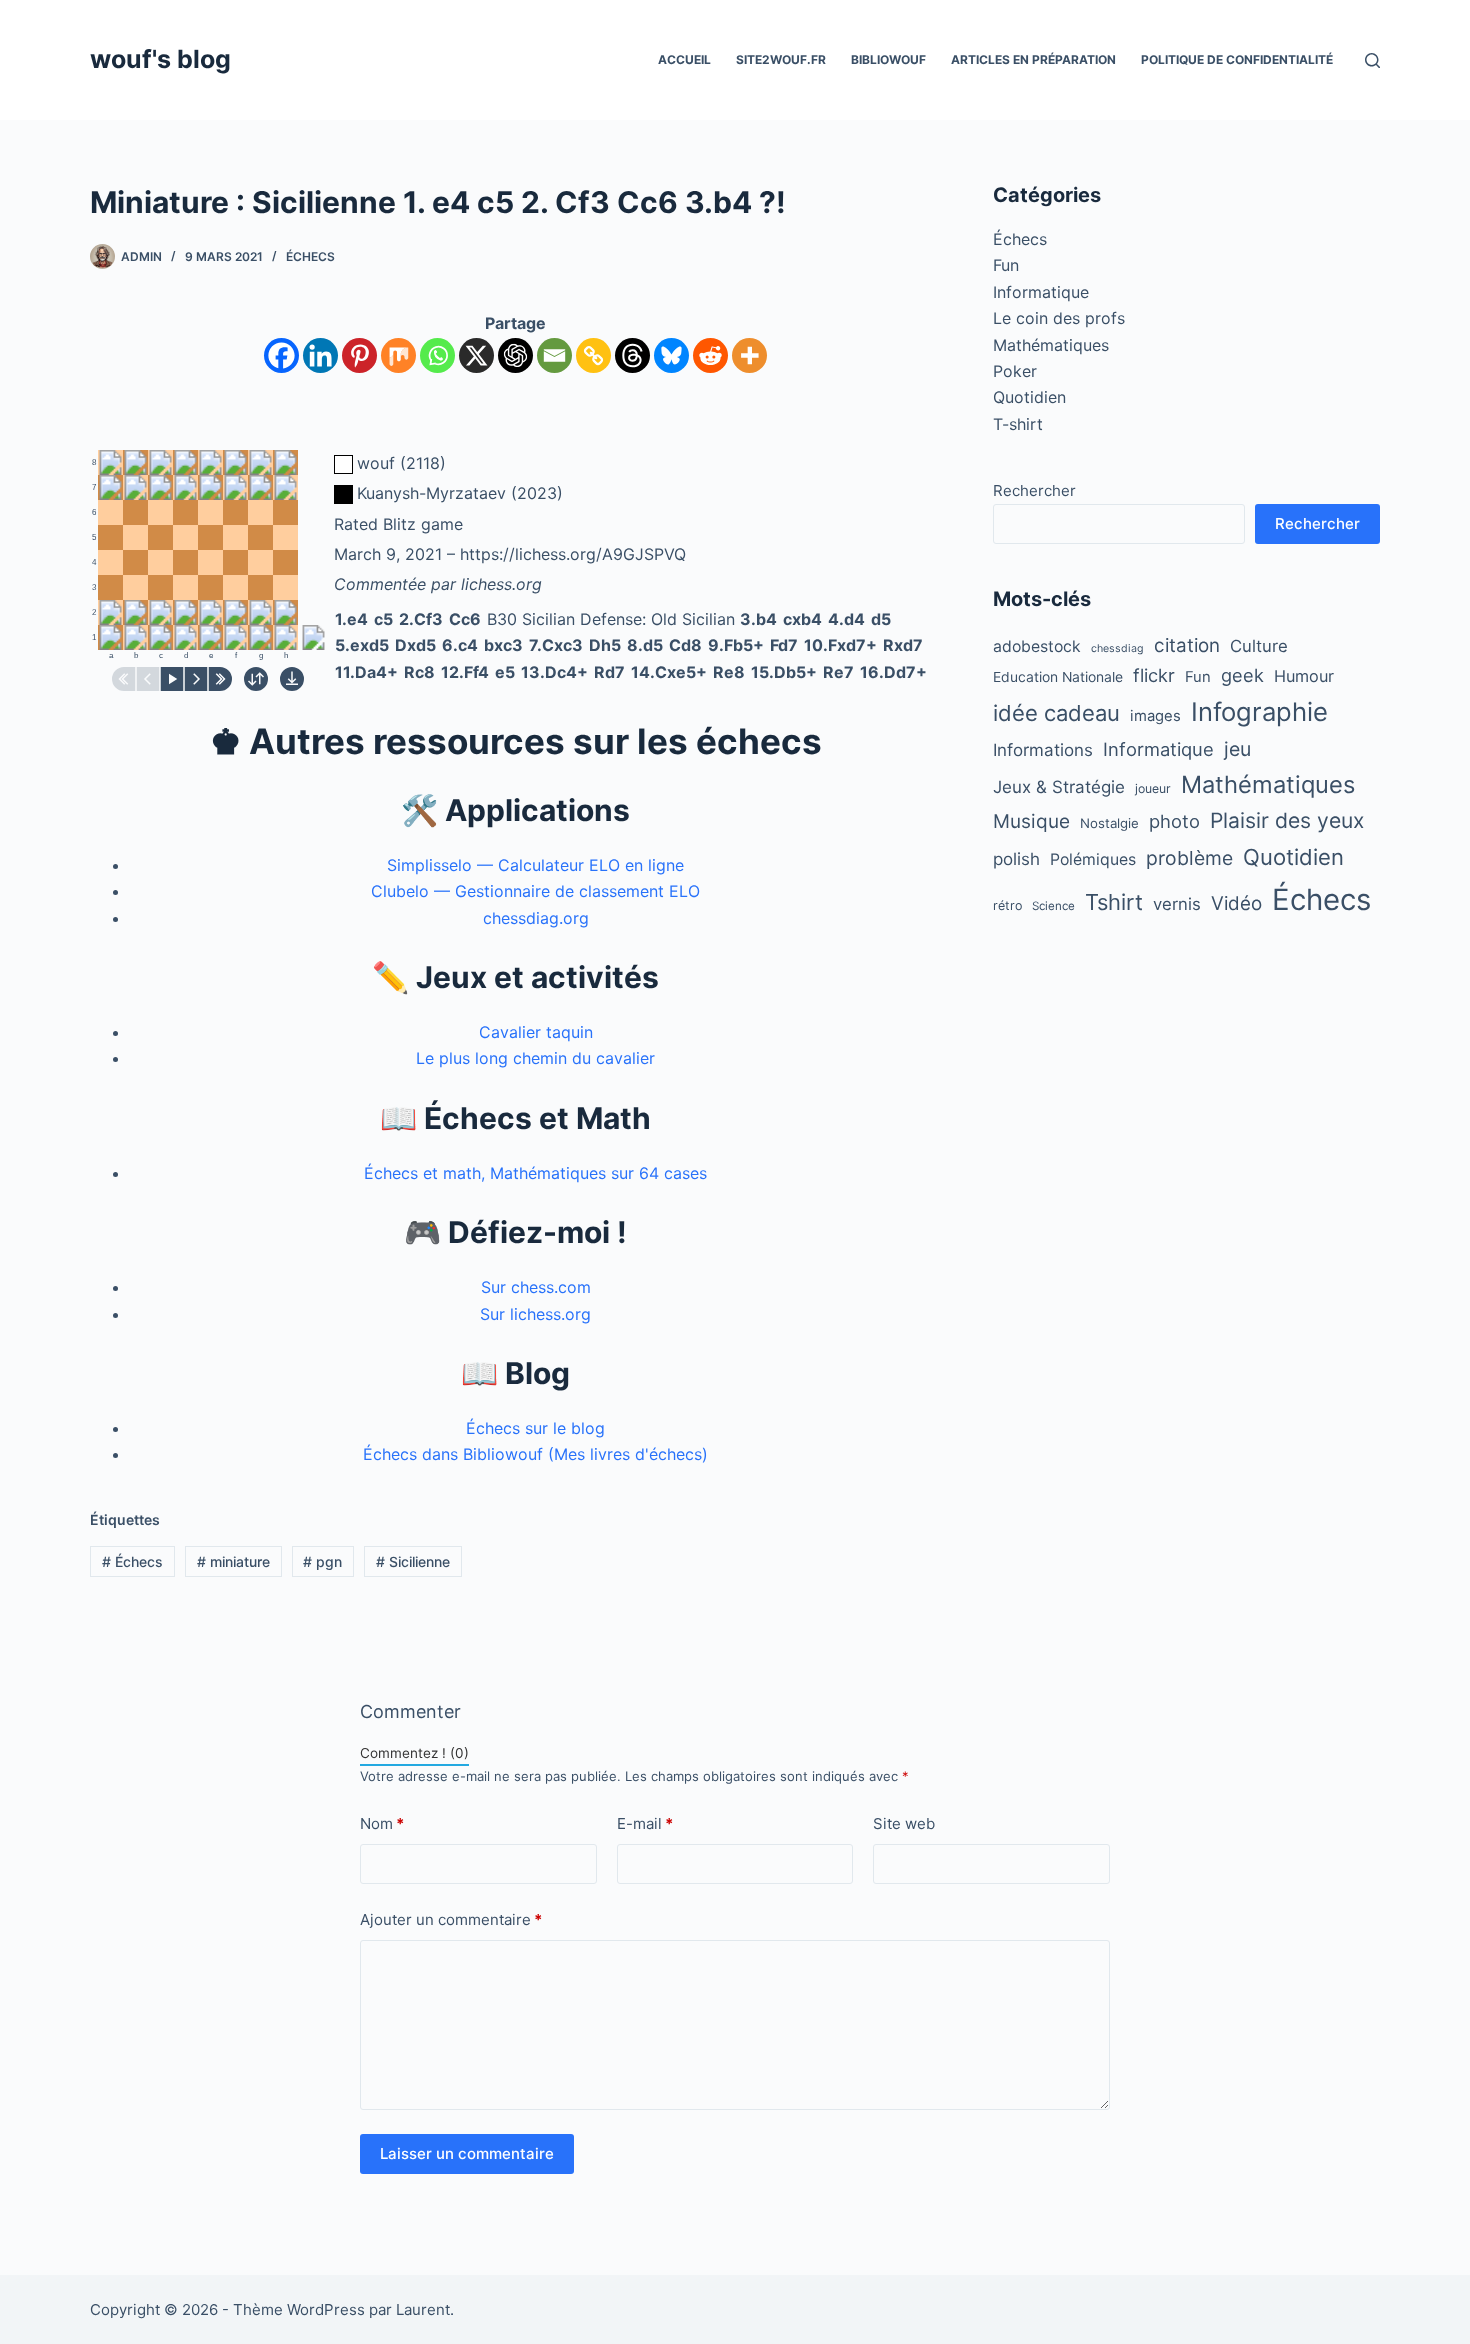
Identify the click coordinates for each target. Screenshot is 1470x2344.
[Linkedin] (320, 355)
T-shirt (1018, 424)
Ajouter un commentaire (451, 1919)
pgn (322, 1561)
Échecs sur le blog (535, 1428)
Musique (1031, 821)
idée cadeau (1056, 713)
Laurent (423, 2309)
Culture (1259, 646)
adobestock (1037, 646)
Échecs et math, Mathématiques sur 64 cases (535, 1173)
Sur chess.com (536, 1287)
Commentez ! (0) (414, 1753)
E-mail (645, 1823)
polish (1016, 859)
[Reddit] (710, 355)
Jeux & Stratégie (1059, 787)
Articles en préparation (1033, 59)
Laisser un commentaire (467, 2153)
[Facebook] (281, 355)
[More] (749, 355)
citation (1187, 645)
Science (1053, 906)
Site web (904, 1823)
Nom (382, 1823)
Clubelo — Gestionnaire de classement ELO (535, 891)
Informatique (1041, 292)
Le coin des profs (1059, 318)
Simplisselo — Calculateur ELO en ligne (535, 865)
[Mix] (398, 355)
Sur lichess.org (535, 1314)
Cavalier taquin (536, 1032)
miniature (233, 1561)
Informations (1043, 750)
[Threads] (632, 355)
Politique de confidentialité (1237, 59)
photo (1174, 821)
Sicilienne (413, 1561)
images (1155, 716)
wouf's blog (160, 59)
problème (1189, 858)
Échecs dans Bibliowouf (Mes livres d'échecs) (535, 1454)
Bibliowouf (888, 59)
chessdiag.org (536, 918)
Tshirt (1114, 902)
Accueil (684, 59)
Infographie (1259, 711)
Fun (1006, 265)
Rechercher (1034, 490)
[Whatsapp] (437, 355)
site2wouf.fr (781, 59)
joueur (1153, 788)
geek (1242, 675)
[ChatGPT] (515, 355)
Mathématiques (1051, 345)
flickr (1154, 675)
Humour (1304, 676)
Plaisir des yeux (1287, 820)
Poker (1015, 371)
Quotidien (1029, 397)
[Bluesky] (671, 355)
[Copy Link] (593, 355)
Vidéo (1236, 903)
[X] (476, 355)
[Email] (554, 355)
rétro (1007, 905)
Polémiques (1093, 859)
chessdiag (1117, 648)
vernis (1177, 904)
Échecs (310, 256)
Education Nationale (1058, 677)
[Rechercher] (1372, 60)
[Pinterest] (359, 355)
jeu (1237, 749)
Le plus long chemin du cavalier (535, 1058)
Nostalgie (1109, 823)
